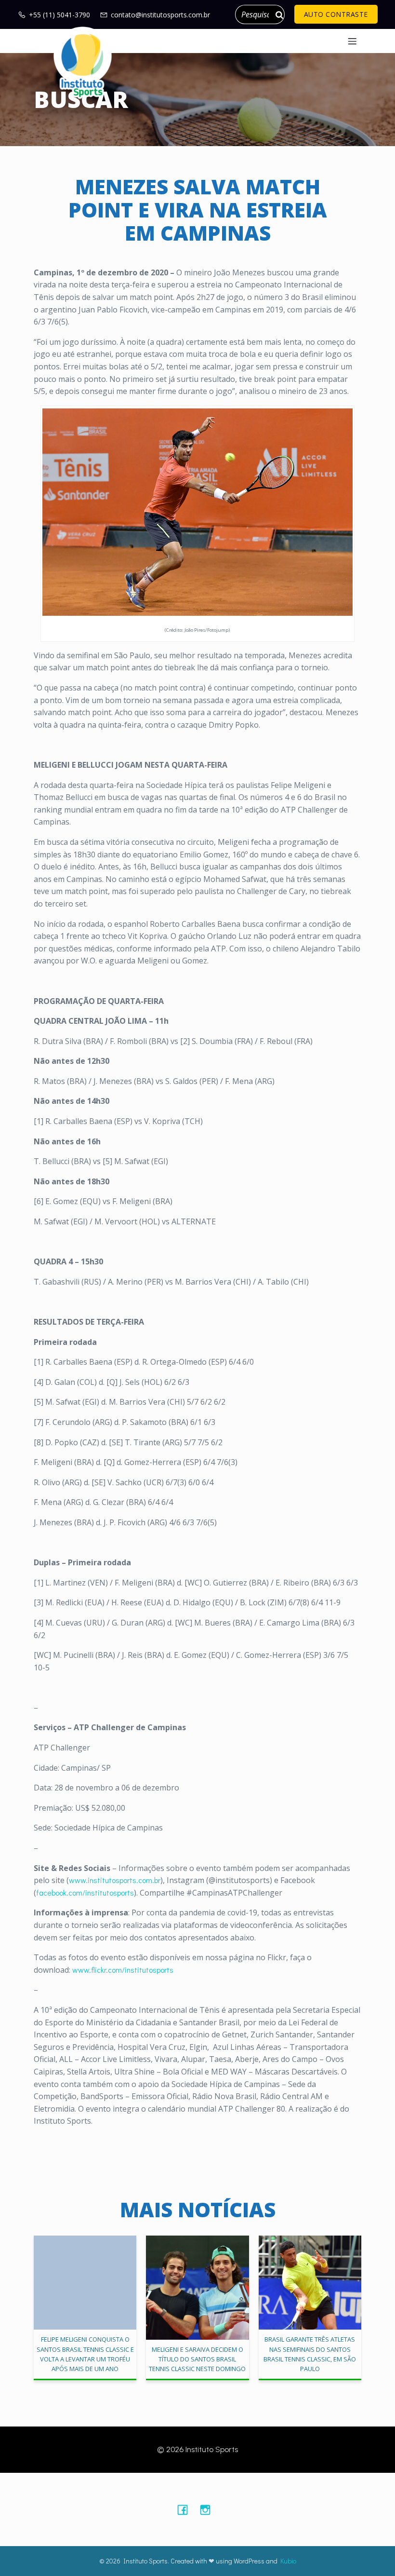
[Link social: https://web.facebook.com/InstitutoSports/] (186, 2509)
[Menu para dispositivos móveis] (352, 41)
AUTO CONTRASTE (336, 14)
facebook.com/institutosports (85, 1892)
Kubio (288, 2561)
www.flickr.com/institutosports (123, 1970)
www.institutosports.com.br (115, 1880)
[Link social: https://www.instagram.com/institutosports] (209, 2509)
